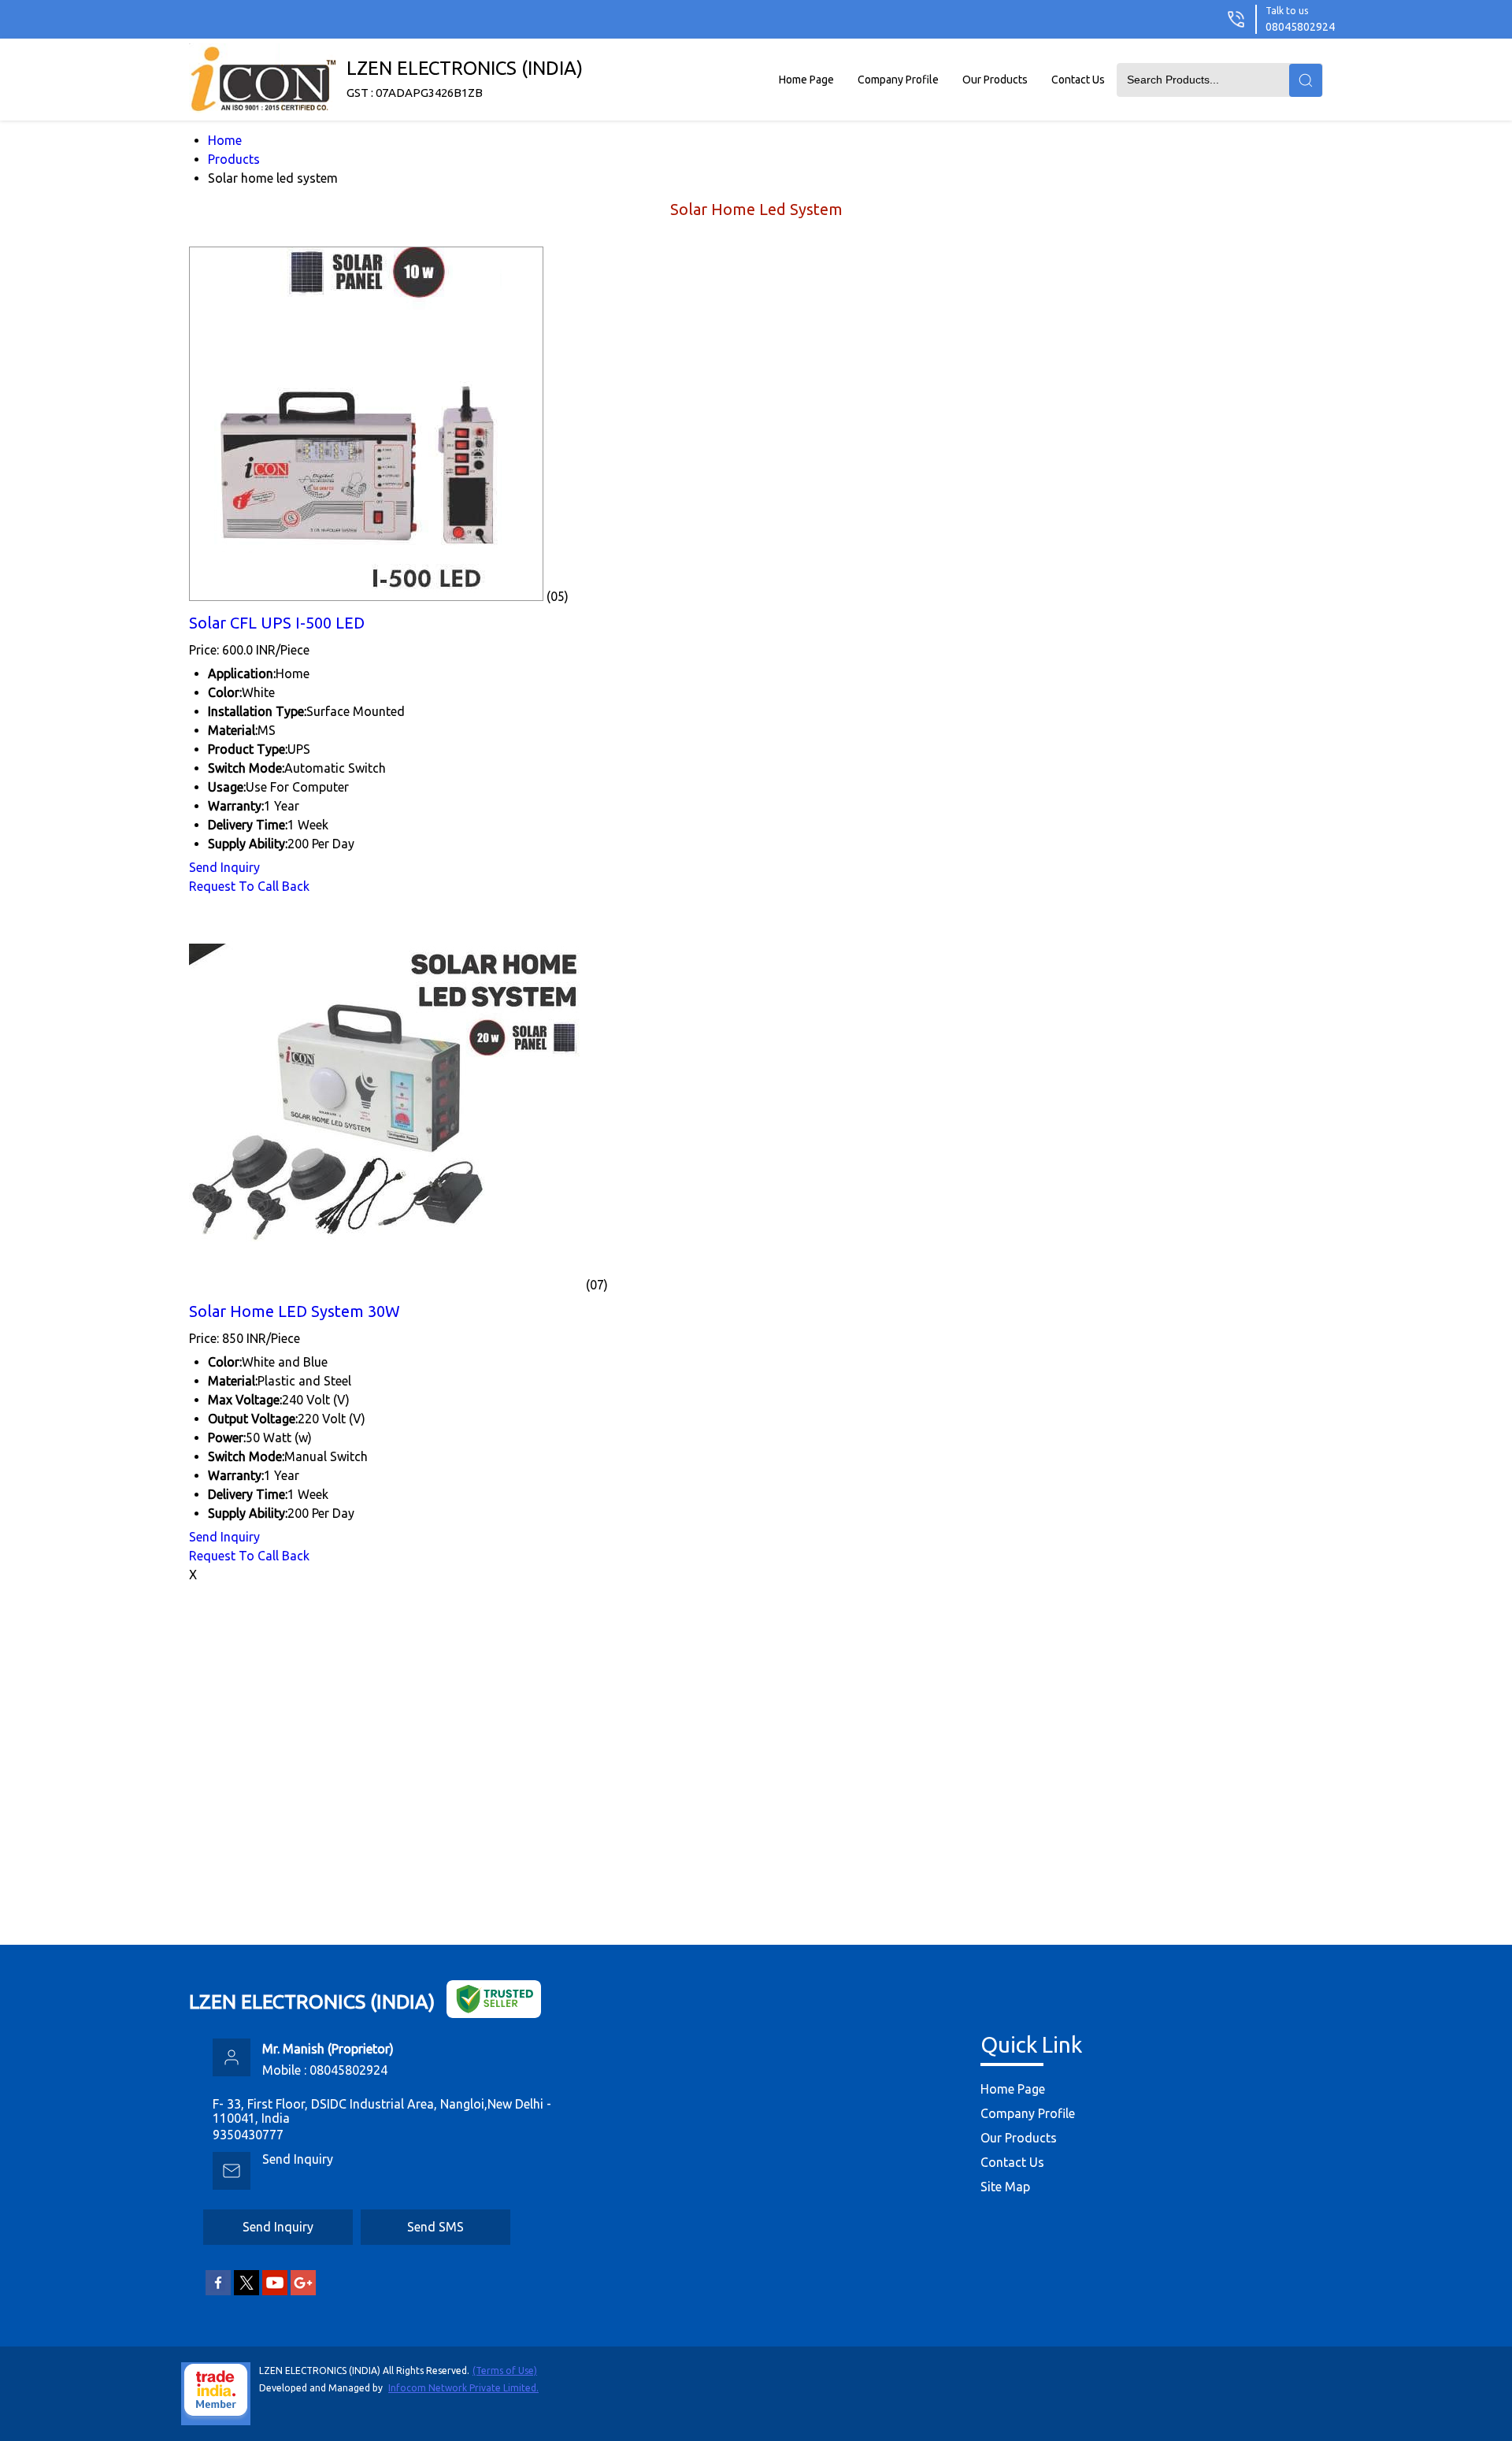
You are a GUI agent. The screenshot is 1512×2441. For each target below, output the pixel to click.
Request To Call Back (249, 886)
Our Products (995, 80)
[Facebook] (218, 2292)
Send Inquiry (224, 867)
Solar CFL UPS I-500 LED (277, 623)
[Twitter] (246, 2292)
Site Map (1005, 2187)
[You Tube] (275, 2292)
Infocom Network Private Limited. (463, 2388)
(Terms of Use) (505, 2371)
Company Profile (898, 80)
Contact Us (1078, 80)
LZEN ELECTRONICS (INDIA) (465, 78)
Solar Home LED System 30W (295, 1311)
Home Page (806, 80)
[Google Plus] (303, 2292)
